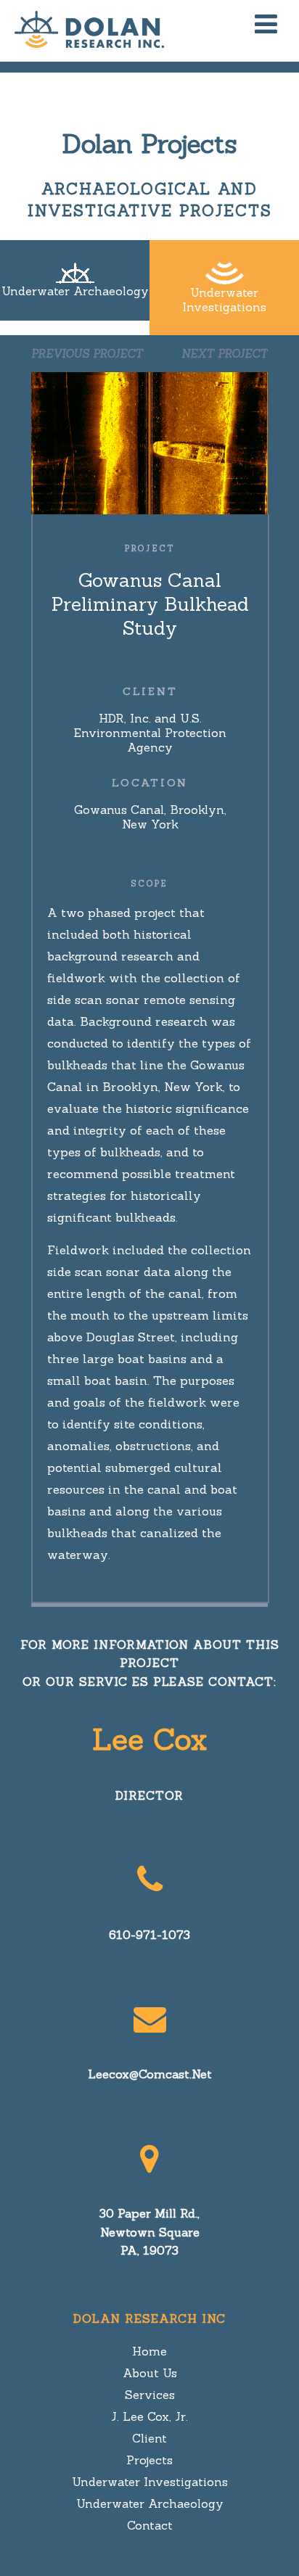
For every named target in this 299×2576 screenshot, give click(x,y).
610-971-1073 (149, 1935)
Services (150, 2395)
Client (149, 2438)
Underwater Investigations (150, 2482)
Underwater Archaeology (150, 2503)
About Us (150, 2373)
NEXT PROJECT (225, 354)
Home (149, 2351)
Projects (149, 2460)
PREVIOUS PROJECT (87, 354)
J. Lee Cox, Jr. (149, 2416)
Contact (150, 2525)
